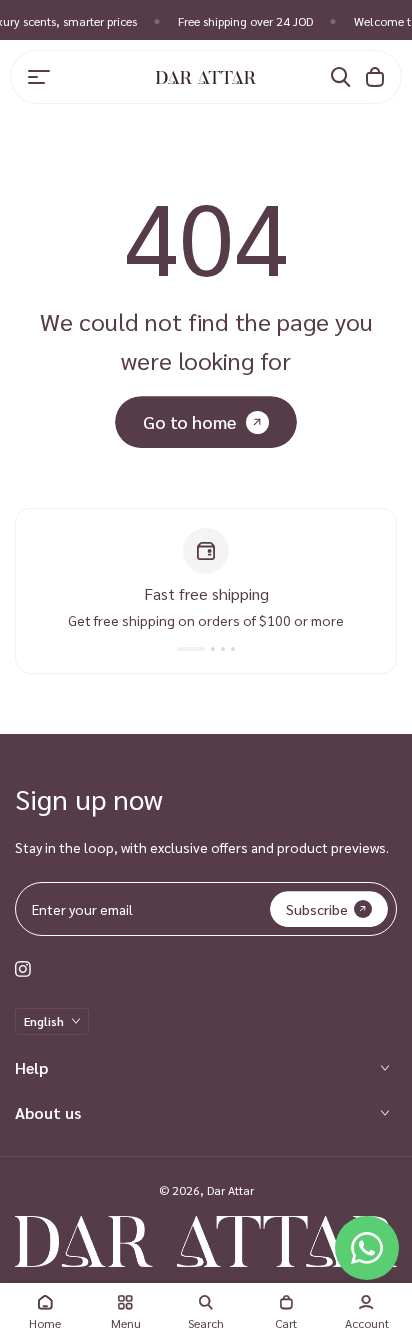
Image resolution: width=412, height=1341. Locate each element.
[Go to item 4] (233, 649)
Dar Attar (230, 1190)
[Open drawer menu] (39, 77)
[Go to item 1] (181, 649)
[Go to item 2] (203, 649)
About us (48, 1112)
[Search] (341, 77)
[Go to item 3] (223, 649)
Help (31, 1067)
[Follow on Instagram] (23, 969)
